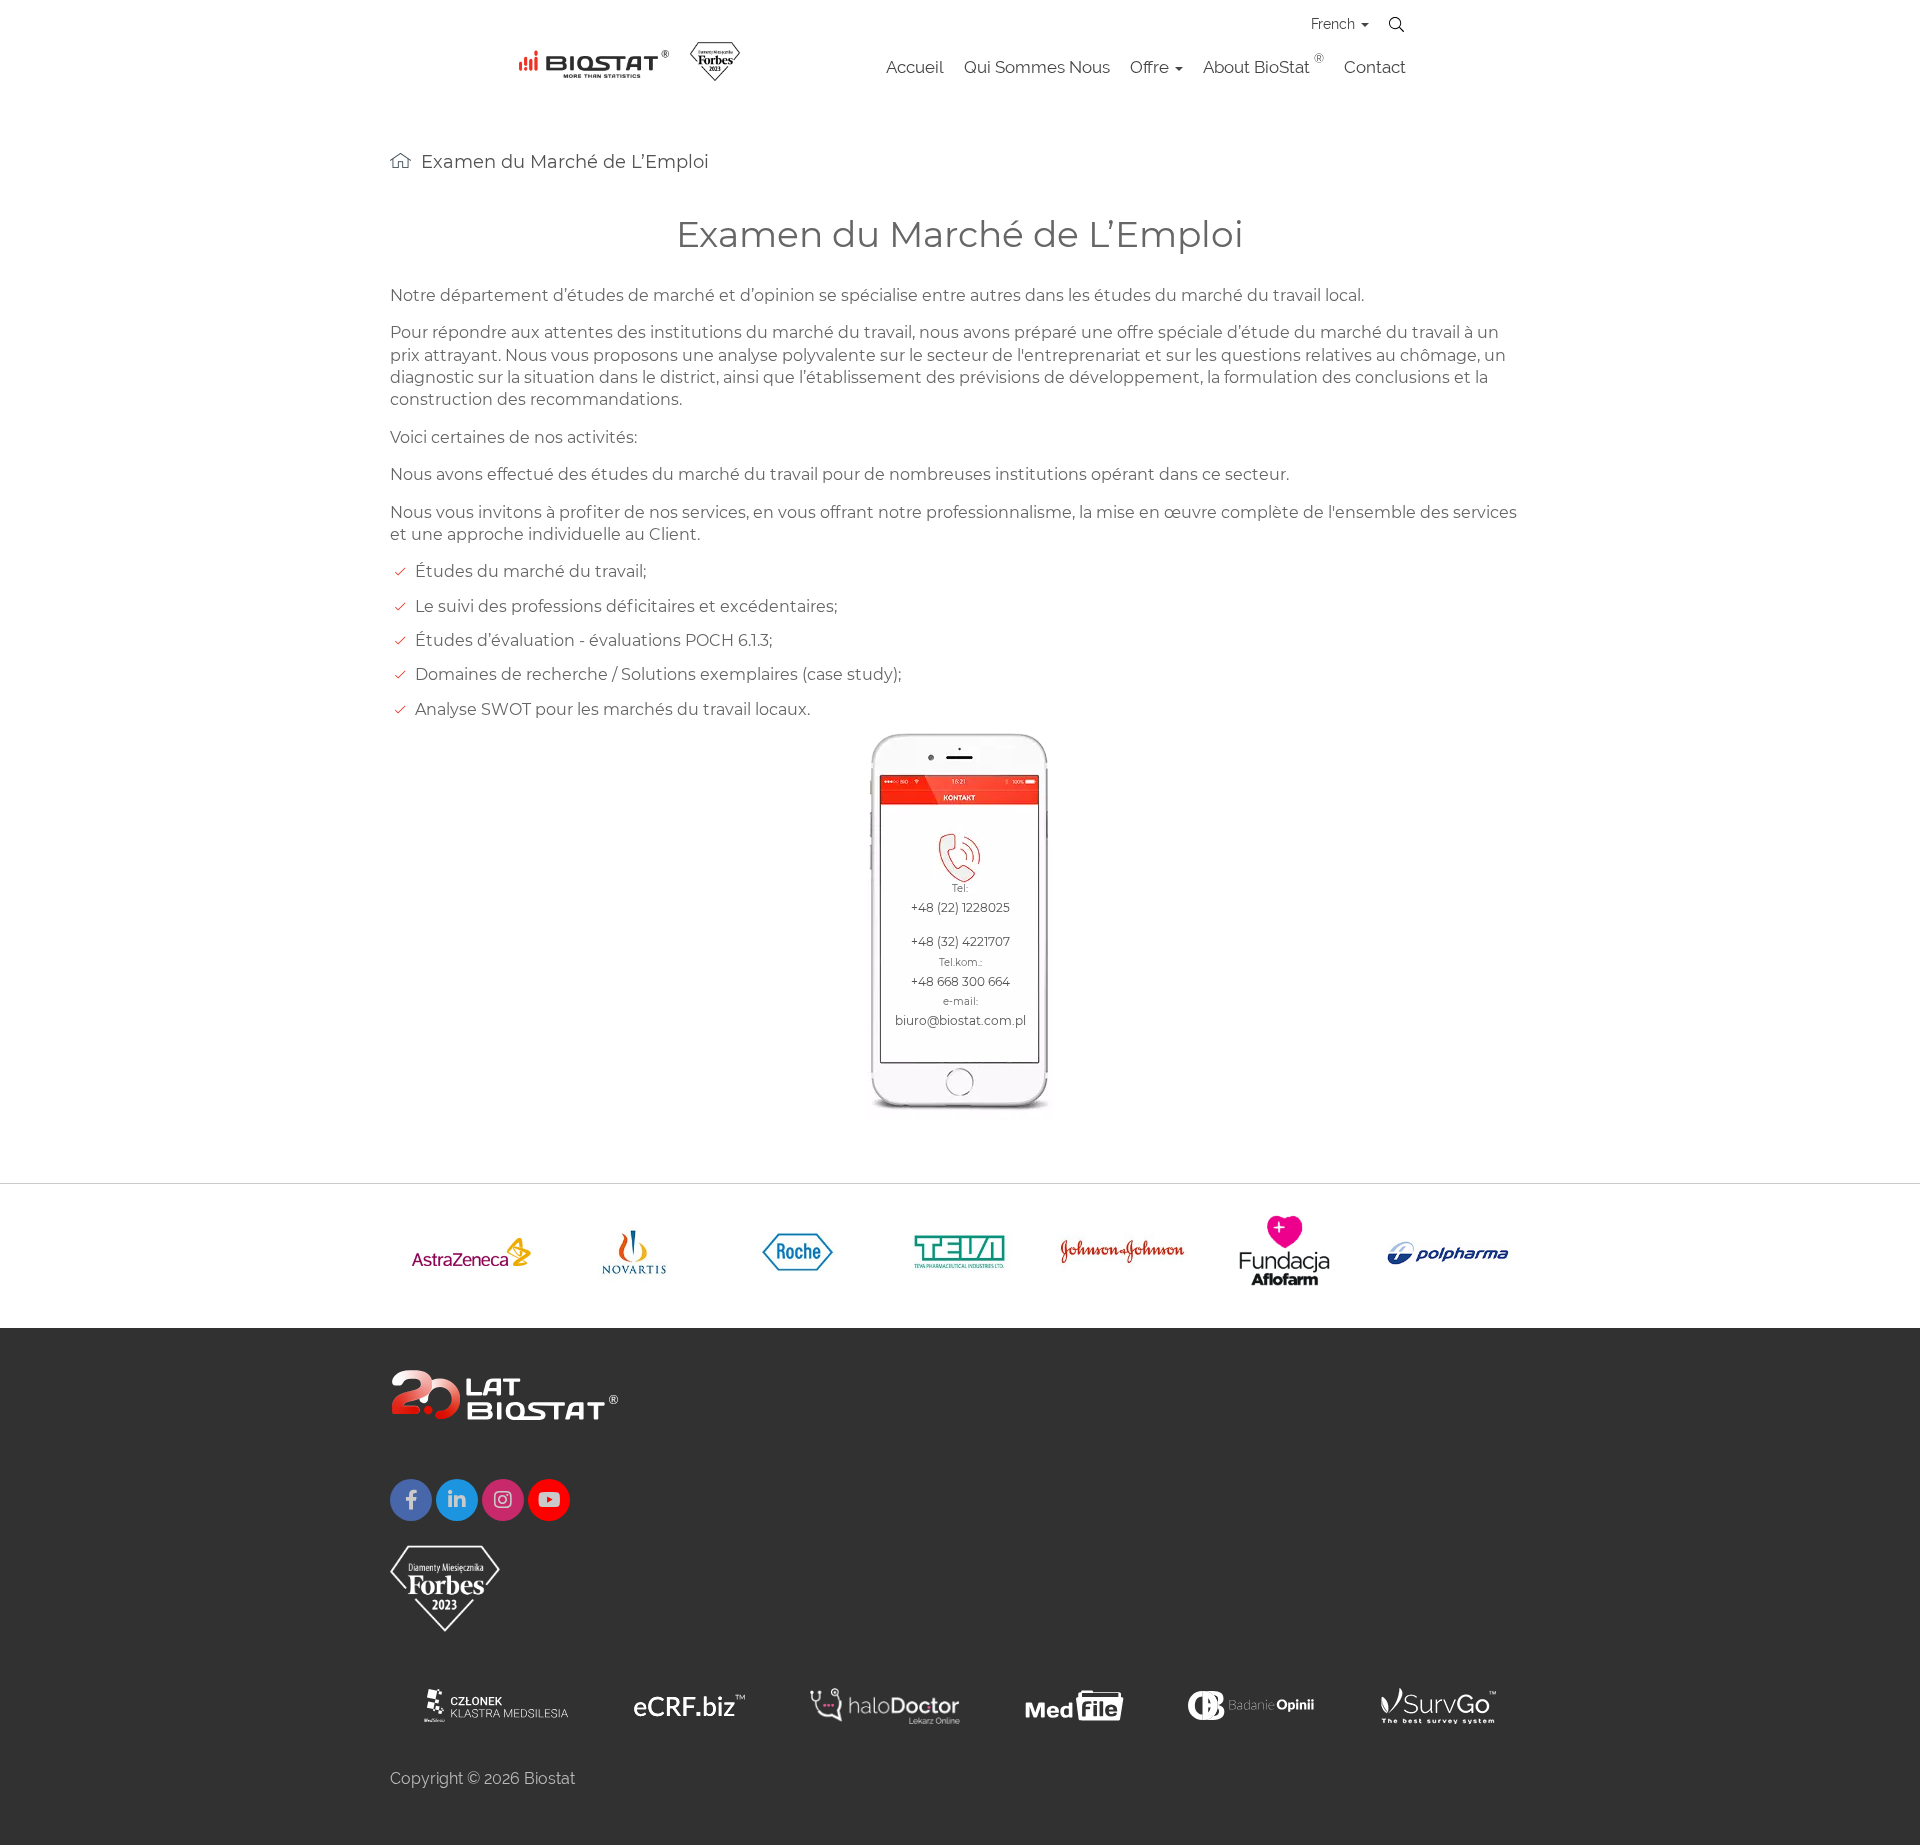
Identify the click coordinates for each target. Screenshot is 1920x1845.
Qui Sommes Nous (1037, 67)
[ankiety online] (1252, 1705)
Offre (1151, 67)
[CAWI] (1438, 1706)
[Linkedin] (457, 1500)
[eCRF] (689, 1705)
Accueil (915, 67)
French (1335, 24)
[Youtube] (549, 1500)
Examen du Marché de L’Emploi (565, 162)
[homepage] (400, 160)
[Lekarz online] (885, 1706)
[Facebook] (411, 1500)
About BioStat (1263, 64)
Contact (1375, 67)
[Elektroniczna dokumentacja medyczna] (1074, 1705)
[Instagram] (503, 1500)
